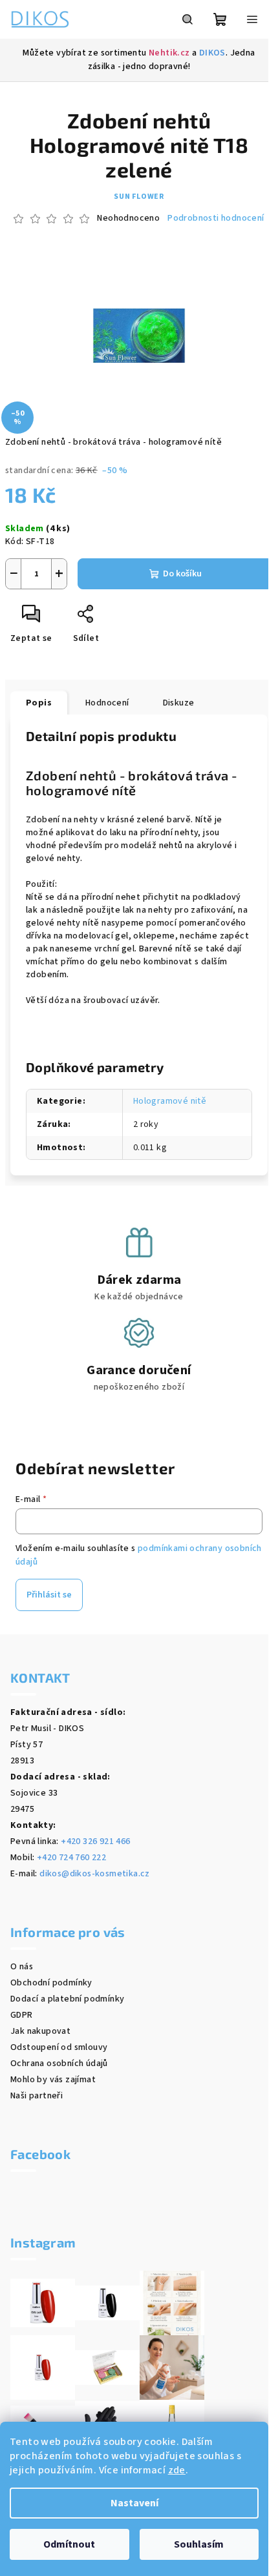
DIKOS (212, 53)
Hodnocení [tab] (107, 703)
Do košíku (182, 574)
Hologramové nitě (170, 1101)
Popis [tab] (39, 703)
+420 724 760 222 (71, 1858)
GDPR (22, 2015)
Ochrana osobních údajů (59, 2064)
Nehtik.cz (169, 53)
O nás (22, 1967)
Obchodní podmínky (51, 1983)
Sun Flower (139, 197)
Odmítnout (69, 2544)
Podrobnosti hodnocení (216, 218)
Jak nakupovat (40, 2031)
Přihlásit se (49, 1595)
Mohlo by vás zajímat (53, 2080)
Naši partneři (37, 2096)
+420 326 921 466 (95, 1841)
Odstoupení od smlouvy (59, 2047)
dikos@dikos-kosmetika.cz (95, 1874)
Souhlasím (199, 2544)
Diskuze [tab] (179, 703)
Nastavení (134, 2503)
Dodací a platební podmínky (67, 1999)
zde (177, 2470)
